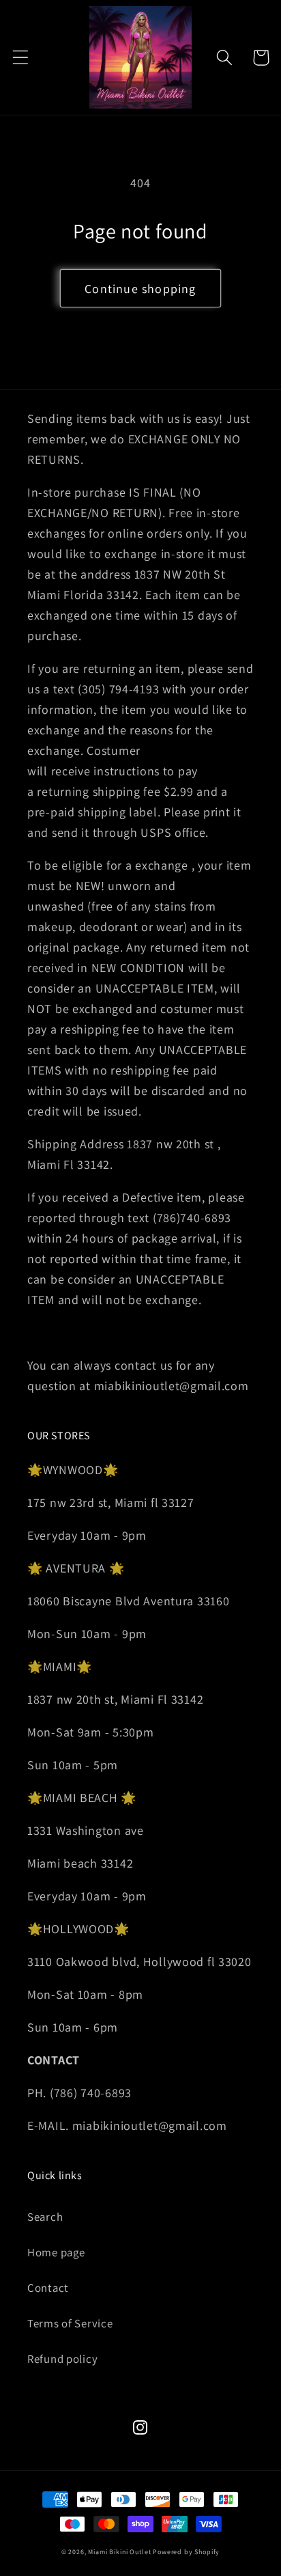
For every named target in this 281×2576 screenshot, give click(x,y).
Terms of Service (70, 2323)
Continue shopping (140, 289)
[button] (21, 58)
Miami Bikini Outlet (119, 2552)
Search (45, 2217)
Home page (56, 2252)
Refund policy (62, 2359)
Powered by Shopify (186, 2552)
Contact (48, 2288)
